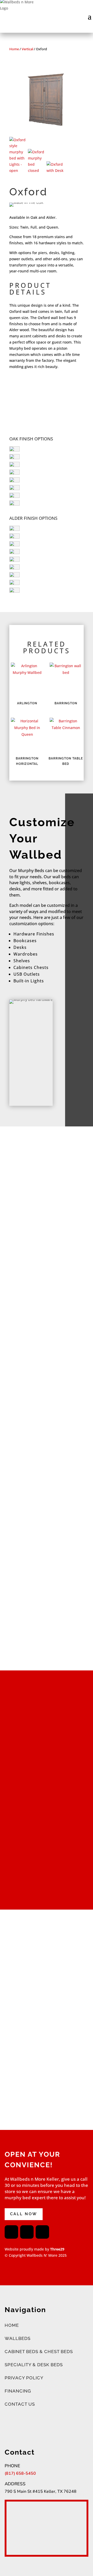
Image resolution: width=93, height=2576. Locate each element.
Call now (24, 2214)
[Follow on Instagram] (27, 2232)
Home (14, 49)
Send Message (61, 2103)
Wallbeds (18, 2338)
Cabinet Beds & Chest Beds (39, 2352)
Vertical (27, 49)
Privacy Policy (24, 2378)
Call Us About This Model (40, 387)
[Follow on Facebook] (11, 2232)
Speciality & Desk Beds (34, 2365)
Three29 (57, 2249)
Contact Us (20, 2404)
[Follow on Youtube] (42, 2232)
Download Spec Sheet (44, 416)
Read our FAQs (42, 1299)
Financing (18, 2391)
